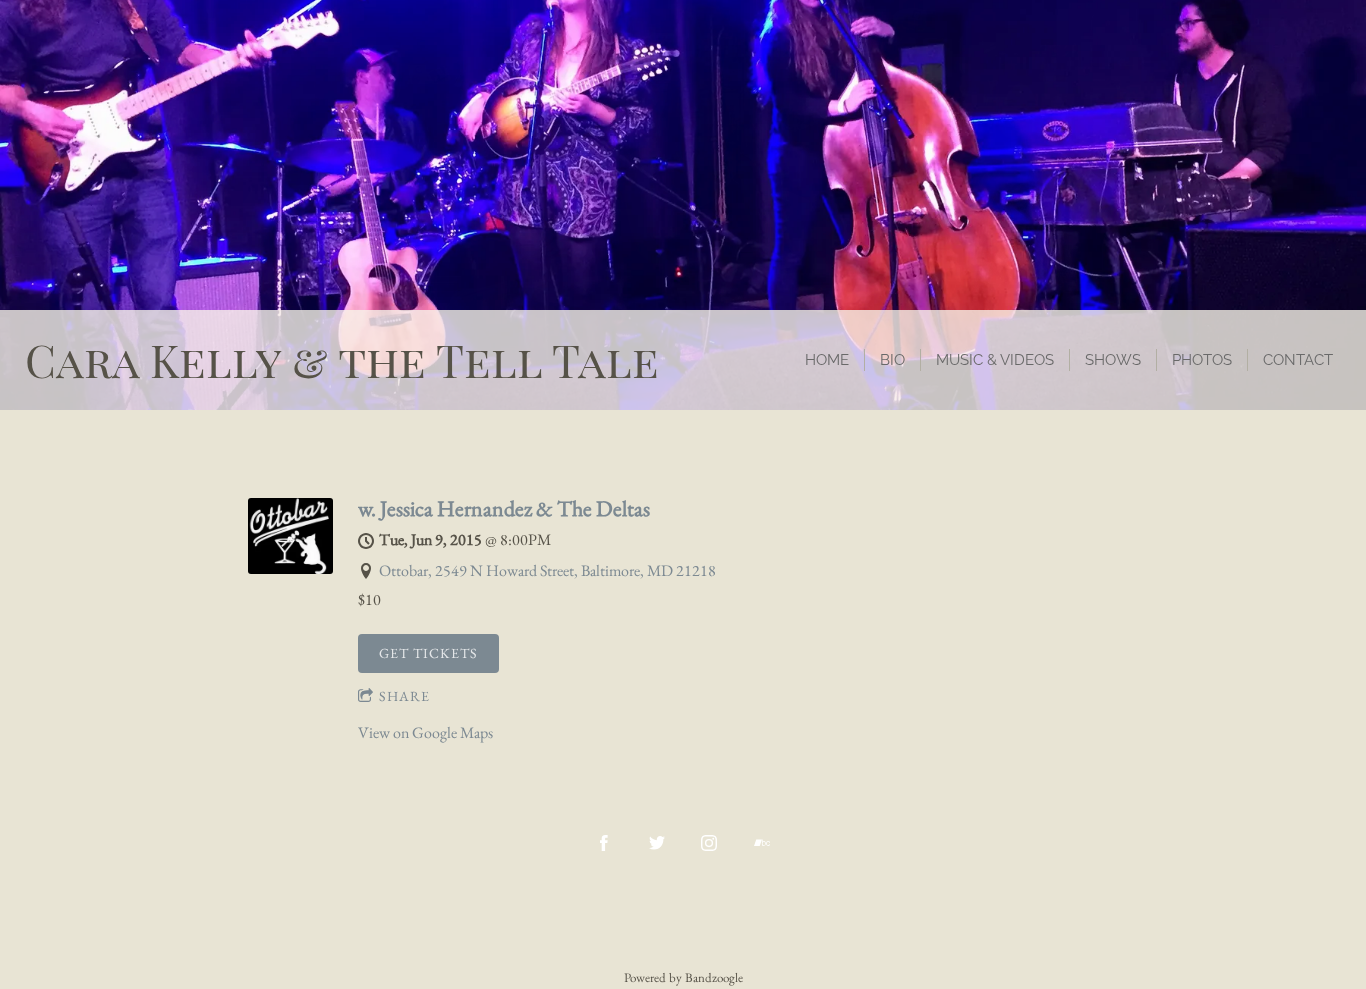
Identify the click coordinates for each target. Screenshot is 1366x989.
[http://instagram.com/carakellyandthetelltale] (709, 843)
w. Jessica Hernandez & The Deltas (504, 508)
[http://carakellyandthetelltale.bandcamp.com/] (762, 843)
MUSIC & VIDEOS (995, 360)
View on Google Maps (425, 732)
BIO (892, 360)
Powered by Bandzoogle (683, 977)
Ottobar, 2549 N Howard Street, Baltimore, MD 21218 (547, 570)
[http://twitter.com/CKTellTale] (657, 843)
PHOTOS (1202, 360)
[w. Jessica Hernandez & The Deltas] (290, 568)
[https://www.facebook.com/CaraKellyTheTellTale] (604, 843)
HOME (827, 360)
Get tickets (428, 653)
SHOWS (1113, 360)
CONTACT (1298, 360)
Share (404, 696)
